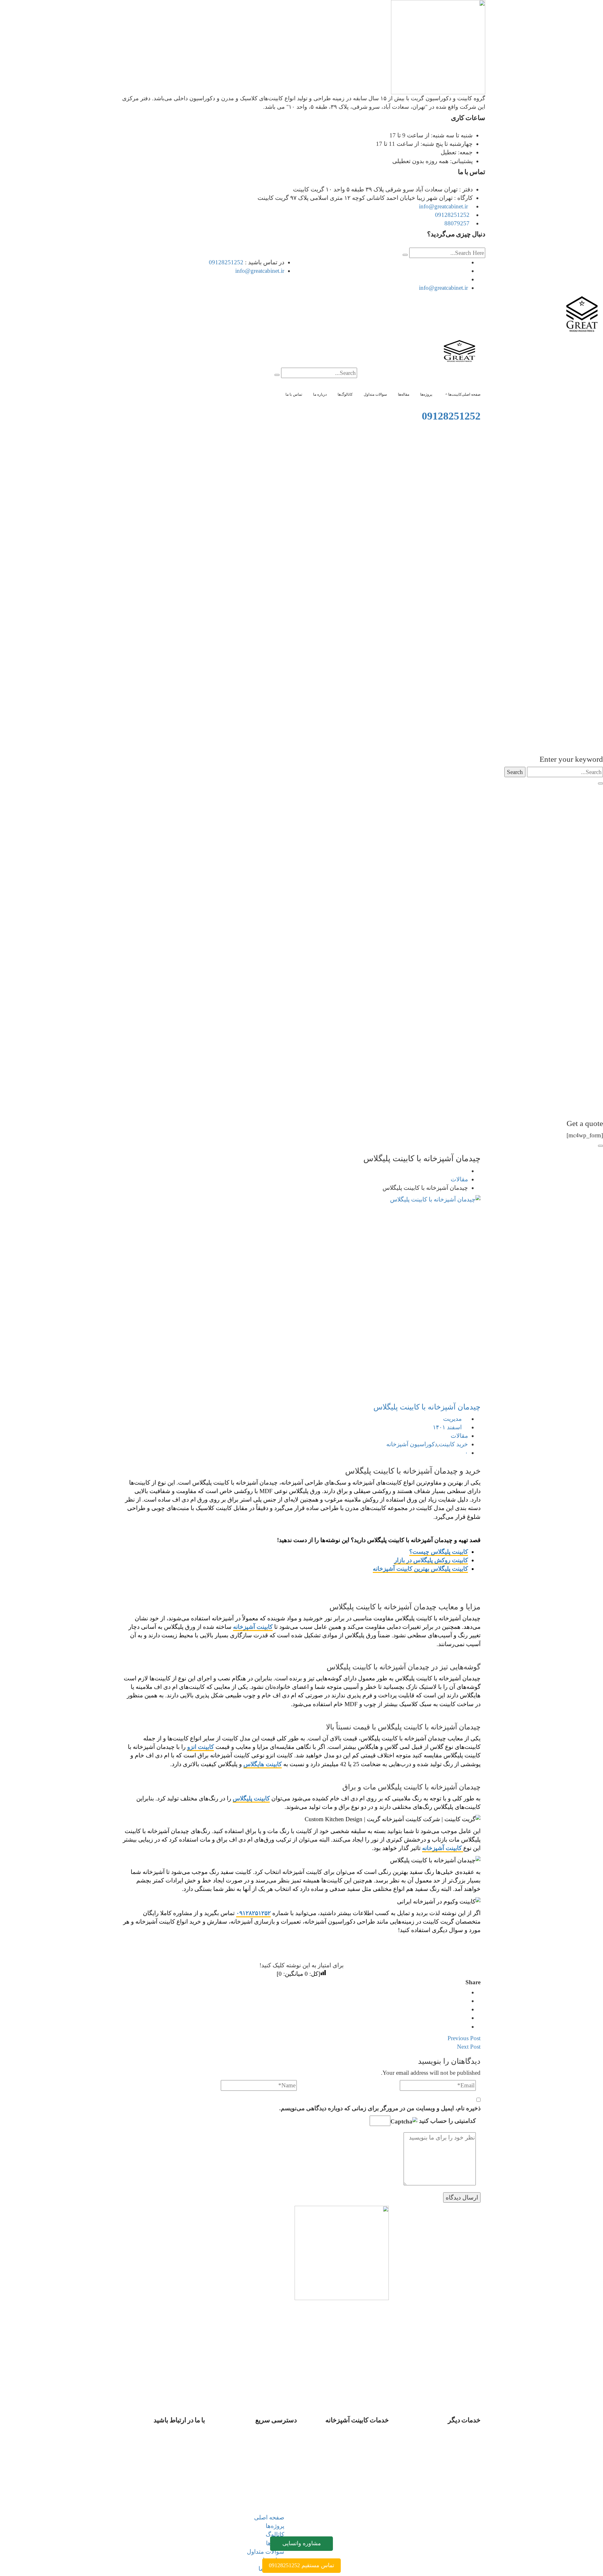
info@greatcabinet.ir (444, 206)
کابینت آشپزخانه (253, 1627)
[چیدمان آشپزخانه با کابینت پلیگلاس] (301, 1296)
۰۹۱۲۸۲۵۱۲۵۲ (253, 1913)
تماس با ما (271, 2489)
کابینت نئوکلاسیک (355, 2506)
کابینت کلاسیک (358, 2497)
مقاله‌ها (275, 2463)
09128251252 (452, 215)
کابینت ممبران (359, 2472)
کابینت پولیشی (358, 2480)
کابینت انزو (201, 1747)
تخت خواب (454, 2446)
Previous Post (464, 2038)
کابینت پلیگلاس (251, 1798)
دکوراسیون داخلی (446, 2480)
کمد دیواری (454, 2455)
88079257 (457, 223)
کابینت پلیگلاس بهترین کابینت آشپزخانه (420, 1569)
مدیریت (452, 1419)
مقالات (459, 1179)
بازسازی (458, 2438)
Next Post (469, 2047)
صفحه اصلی (269, 2438)
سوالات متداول (266, 2472)
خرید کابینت (453, 1444)
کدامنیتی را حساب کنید (447, 2121)
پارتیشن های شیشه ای (440, 2472)
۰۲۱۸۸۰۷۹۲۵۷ (172, 2506)
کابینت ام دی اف (356, 2446)
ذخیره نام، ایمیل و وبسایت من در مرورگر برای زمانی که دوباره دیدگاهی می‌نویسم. (380, 2108)
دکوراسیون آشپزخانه (412, 1444)
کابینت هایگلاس (263, 1764)
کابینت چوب (361, 2489)
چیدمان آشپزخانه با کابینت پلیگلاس (427, 1407)
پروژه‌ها (275, 2446)
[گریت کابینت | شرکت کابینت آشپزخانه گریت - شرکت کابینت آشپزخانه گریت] (582, 315)
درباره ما (274, 2480)
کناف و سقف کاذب (444, 2489)
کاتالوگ (275, 2455)
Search (515, 772)
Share (473, 1982)
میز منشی (455, 2463)
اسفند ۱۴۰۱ (447, 1427)
